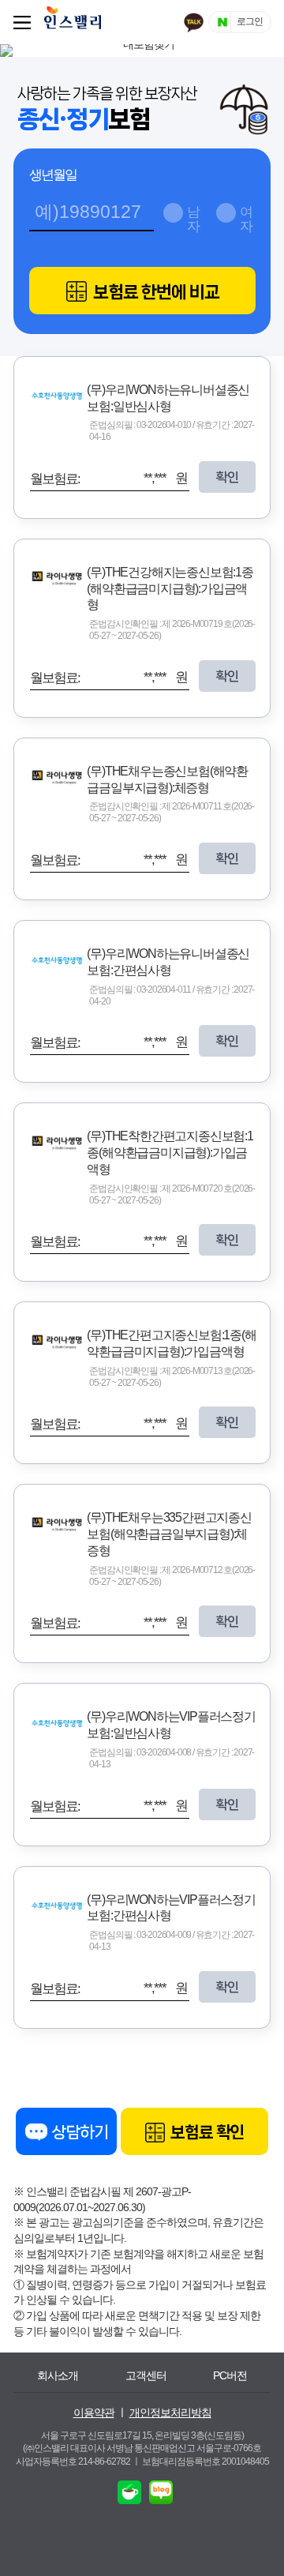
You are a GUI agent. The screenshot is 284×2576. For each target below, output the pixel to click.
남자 (193, 217)
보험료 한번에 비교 (155, 292)
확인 (227, 477)
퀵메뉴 (25, 22)
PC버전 (230, 2375)
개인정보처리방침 (170, 2413)
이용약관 (94, 2413)
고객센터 (146, 2375)
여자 (246, 217)
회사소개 (58, 2375)
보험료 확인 (206, 2132)
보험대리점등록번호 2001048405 (206, 2461)
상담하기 (78, 2132)
